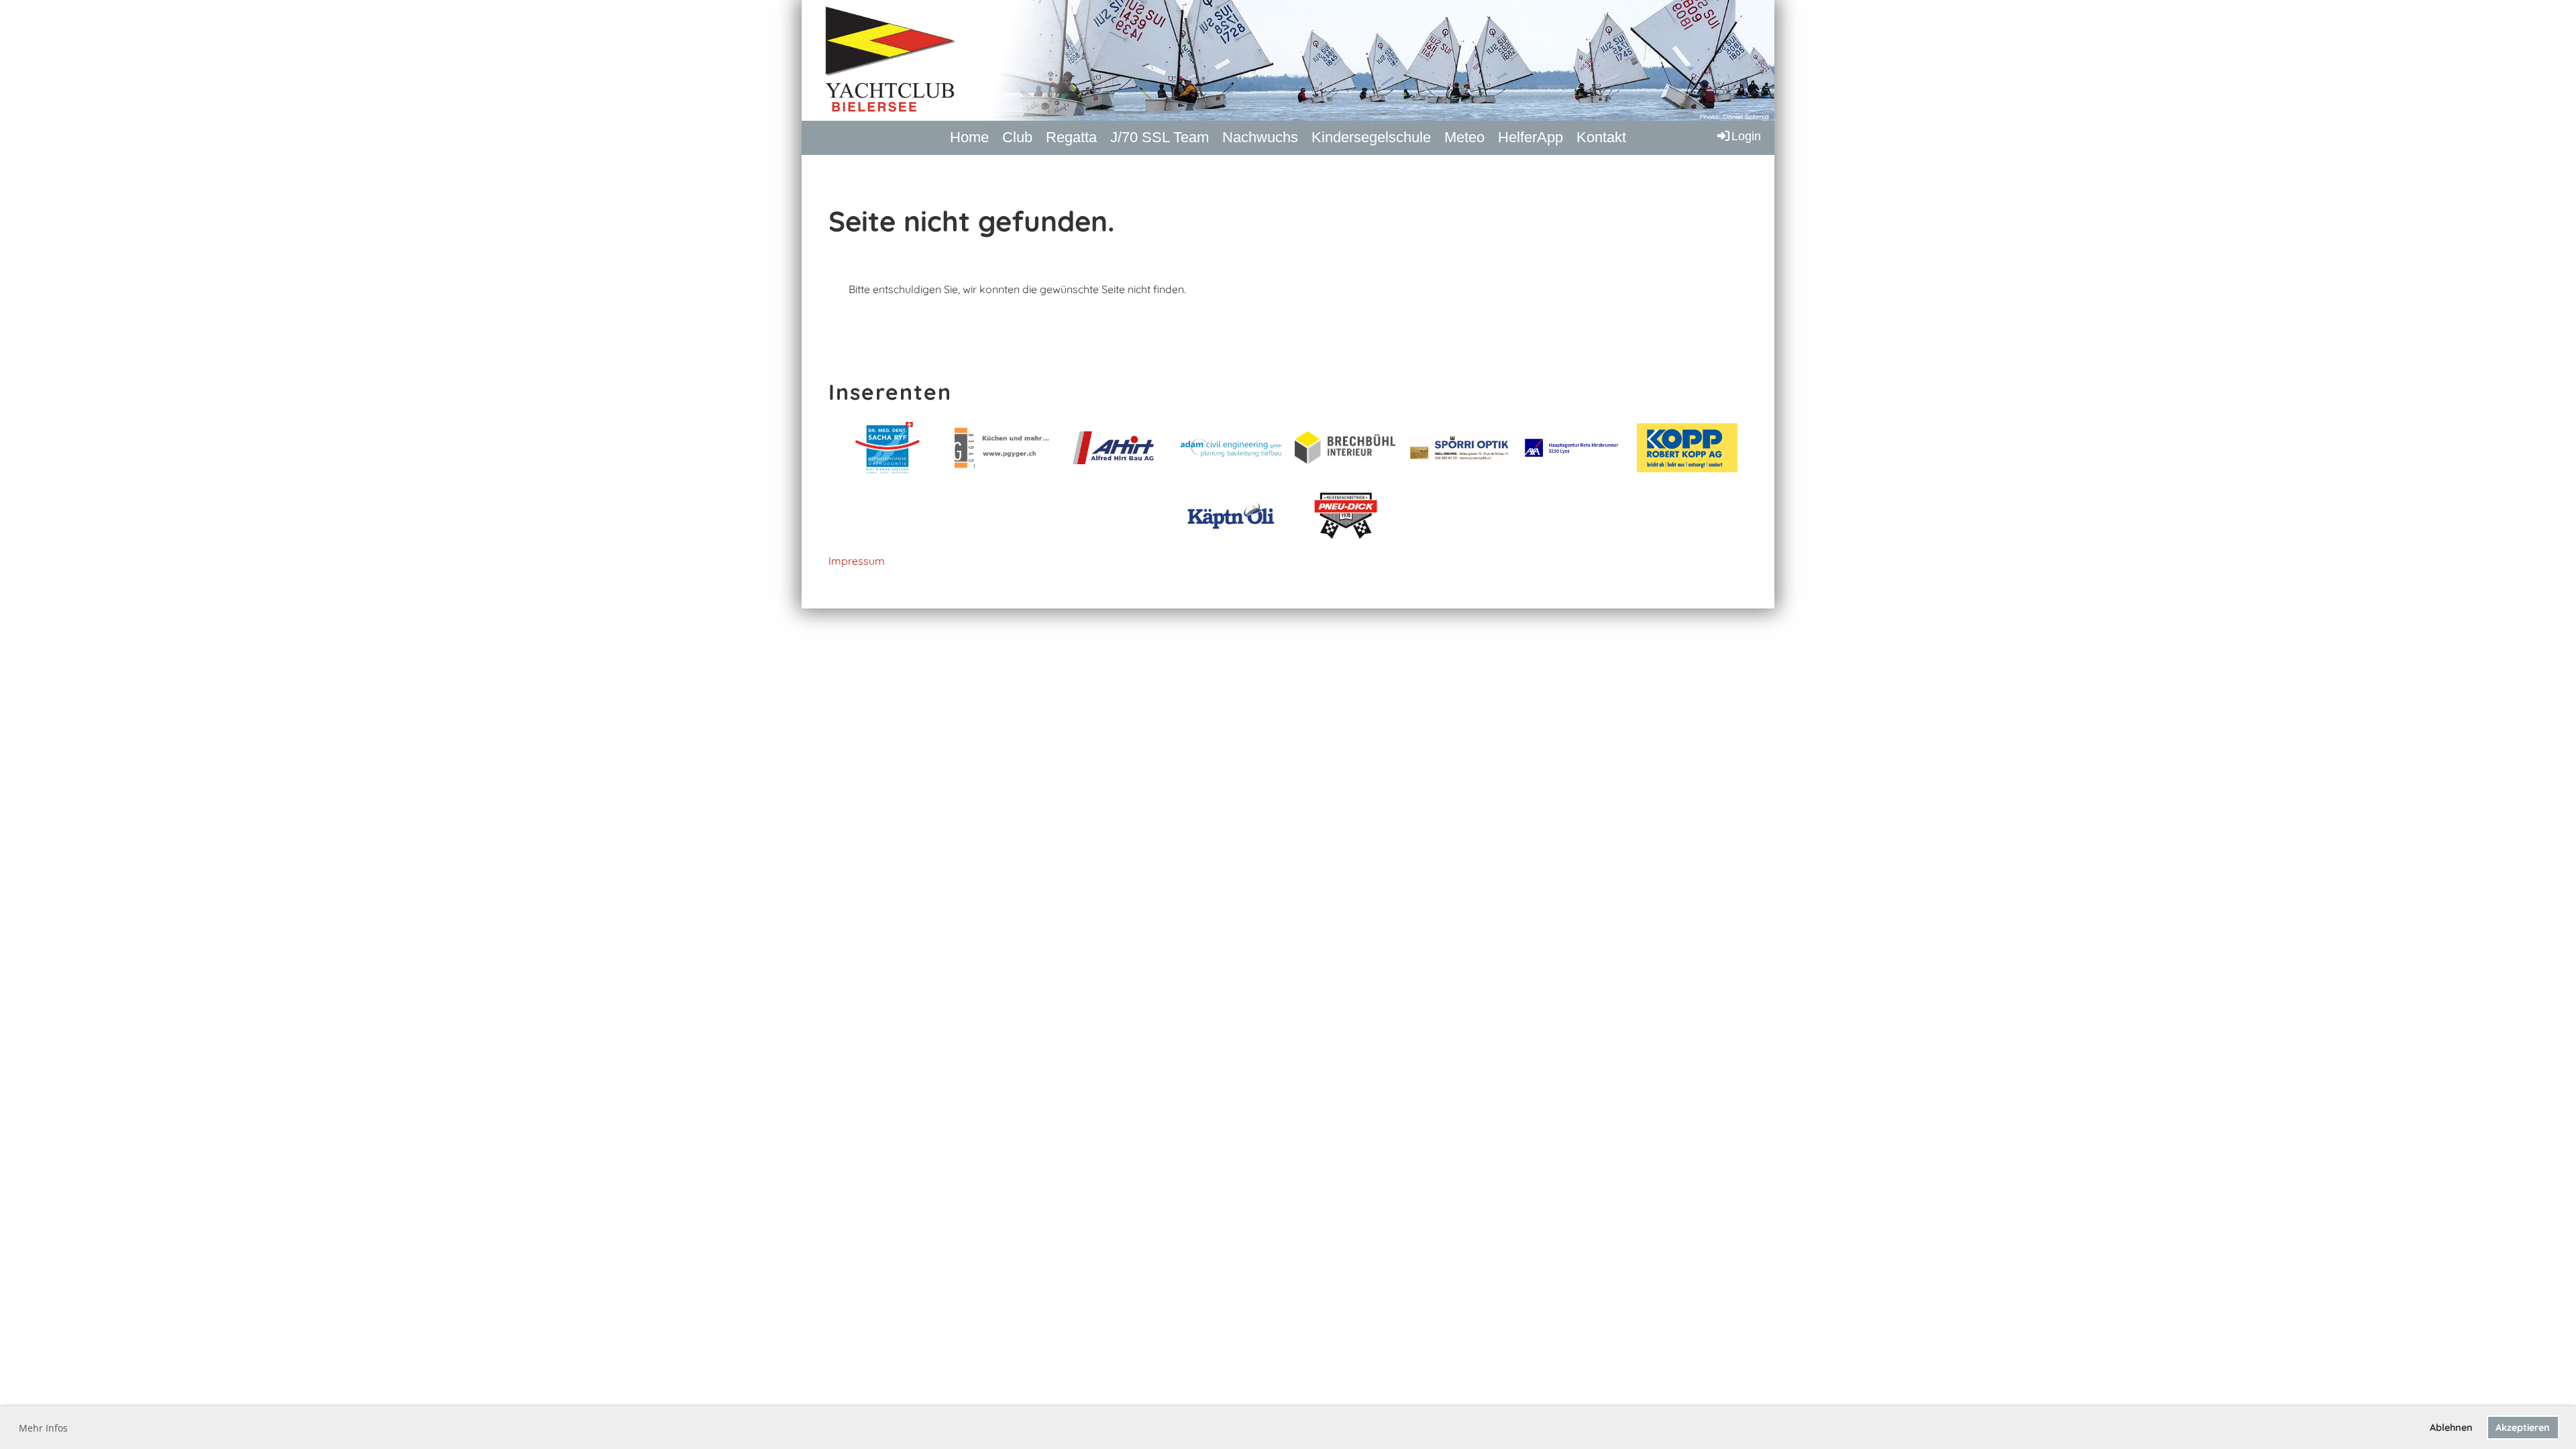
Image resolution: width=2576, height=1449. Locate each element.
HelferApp (1531, 137)
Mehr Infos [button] (43, 1428)
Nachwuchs (1260, 137)
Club (1017, 137)
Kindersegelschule (1371, 137)
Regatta (1071, 137)
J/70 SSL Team (1160, 137)
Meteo (1464, 137)
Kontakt (1601, 137)
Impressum (857, 561)
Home (969, 137)
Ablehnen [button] (2451, 1428)
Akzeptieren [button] (2523, 1428)
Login (1746, 136)
